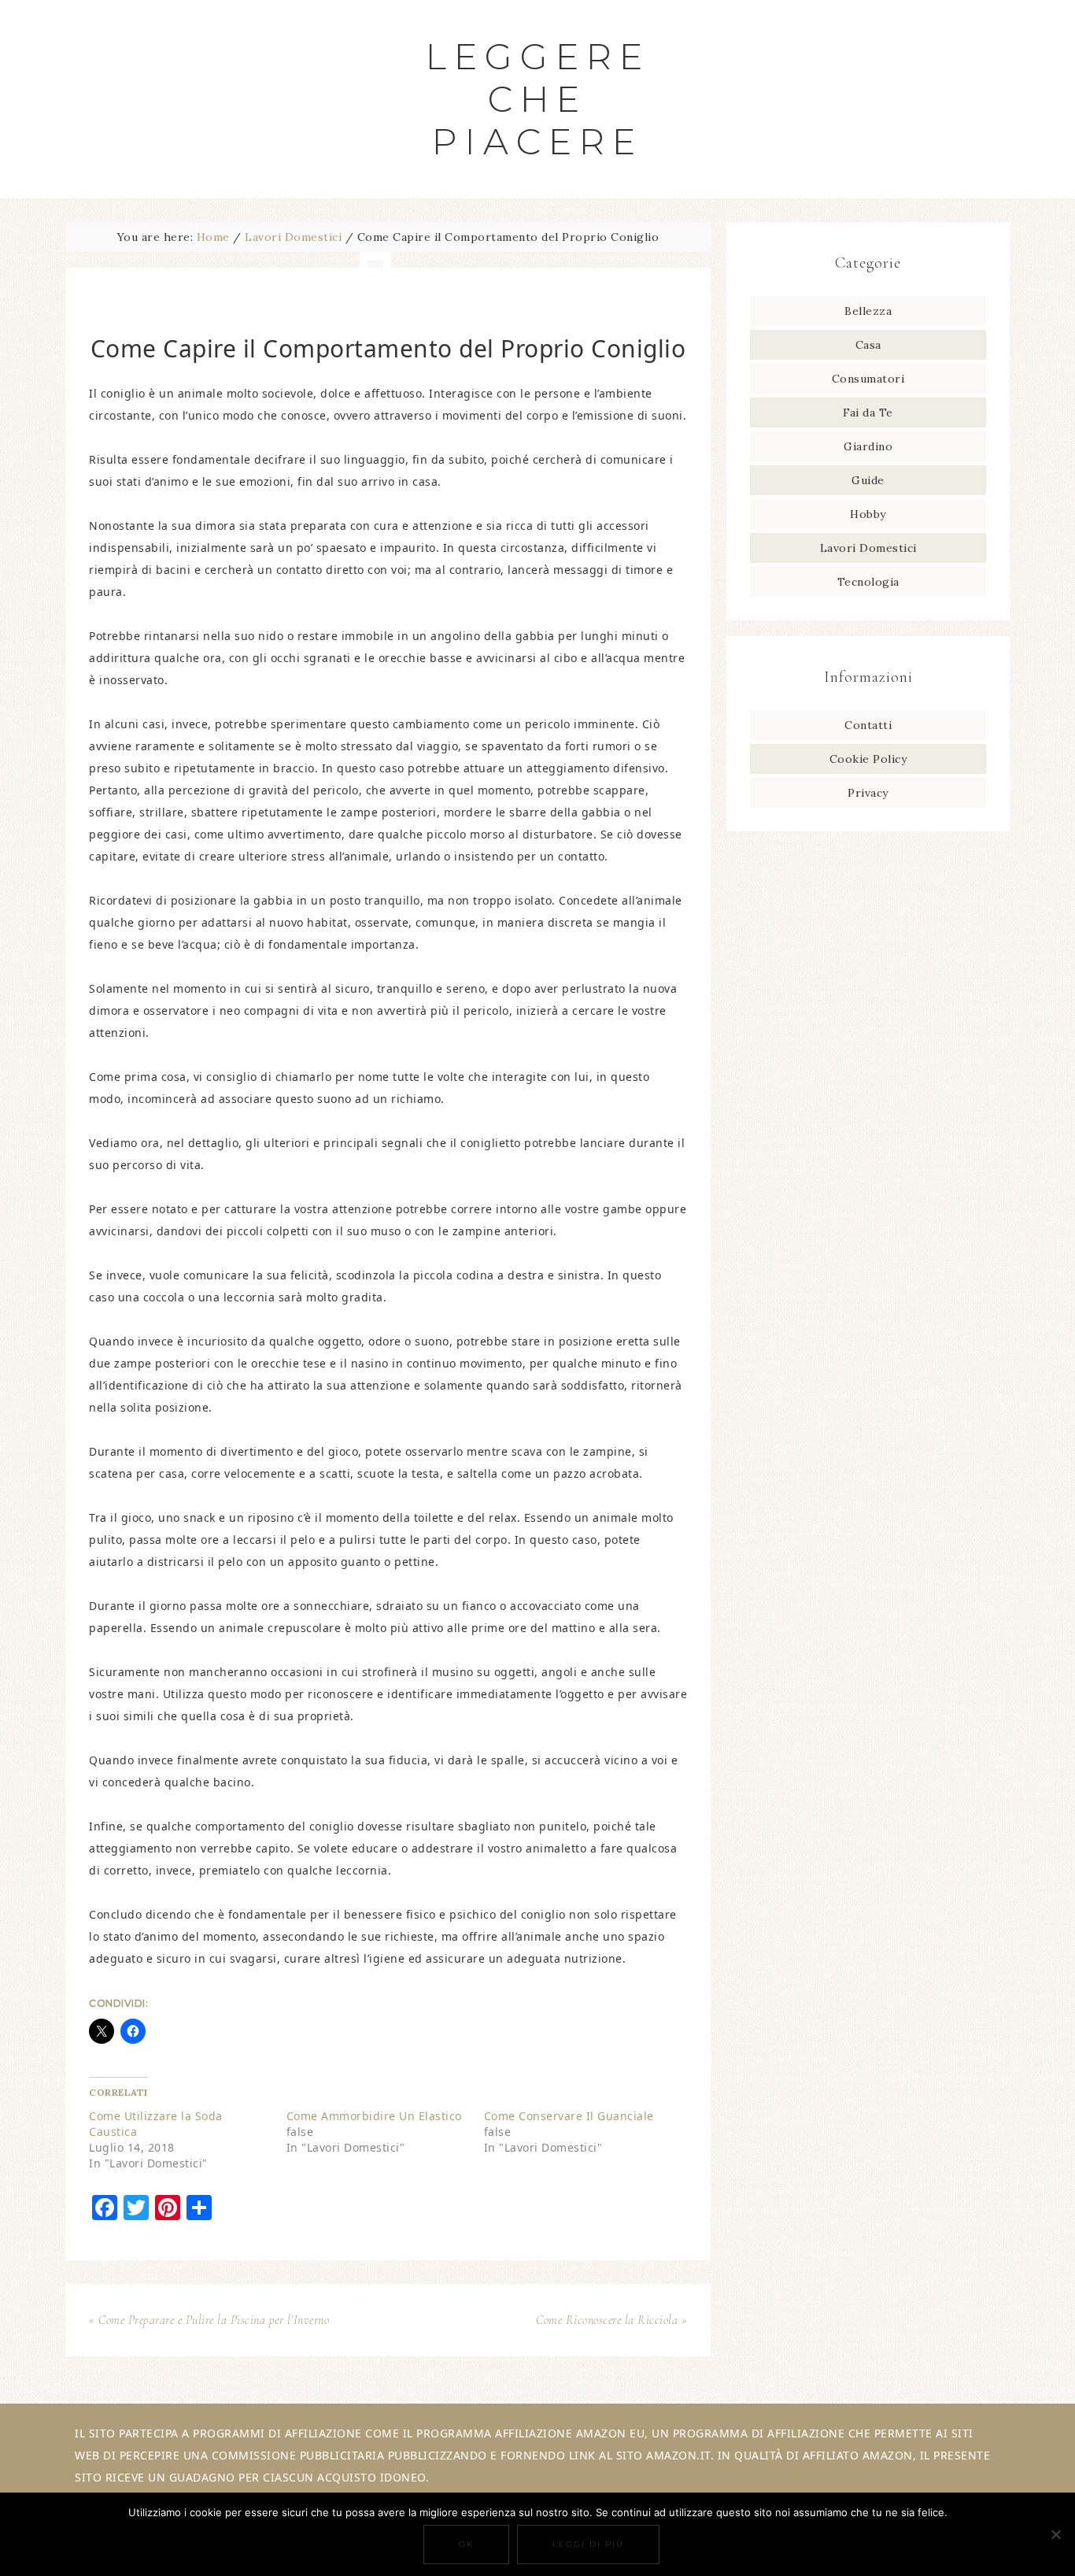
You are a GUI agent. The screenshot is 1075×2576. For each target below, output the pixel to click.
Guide (868, 480)
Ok (466, 2544)
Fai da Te (868, 413)
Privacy (868, 793)
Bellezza (868, 311)
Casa (868, 345)
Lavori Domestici (868, 548)
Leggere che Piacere (538, 99)
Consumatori (868, 379)
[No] (1055, 2534)
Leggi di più (588, 2544)
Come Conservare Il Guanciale (569, 2116)
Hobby (868, 514)
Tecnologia (868, 582)
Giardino (868, 446)
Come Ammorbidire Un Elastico (374, 2116)
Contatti (868, 725)
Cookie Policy (868, 759)
